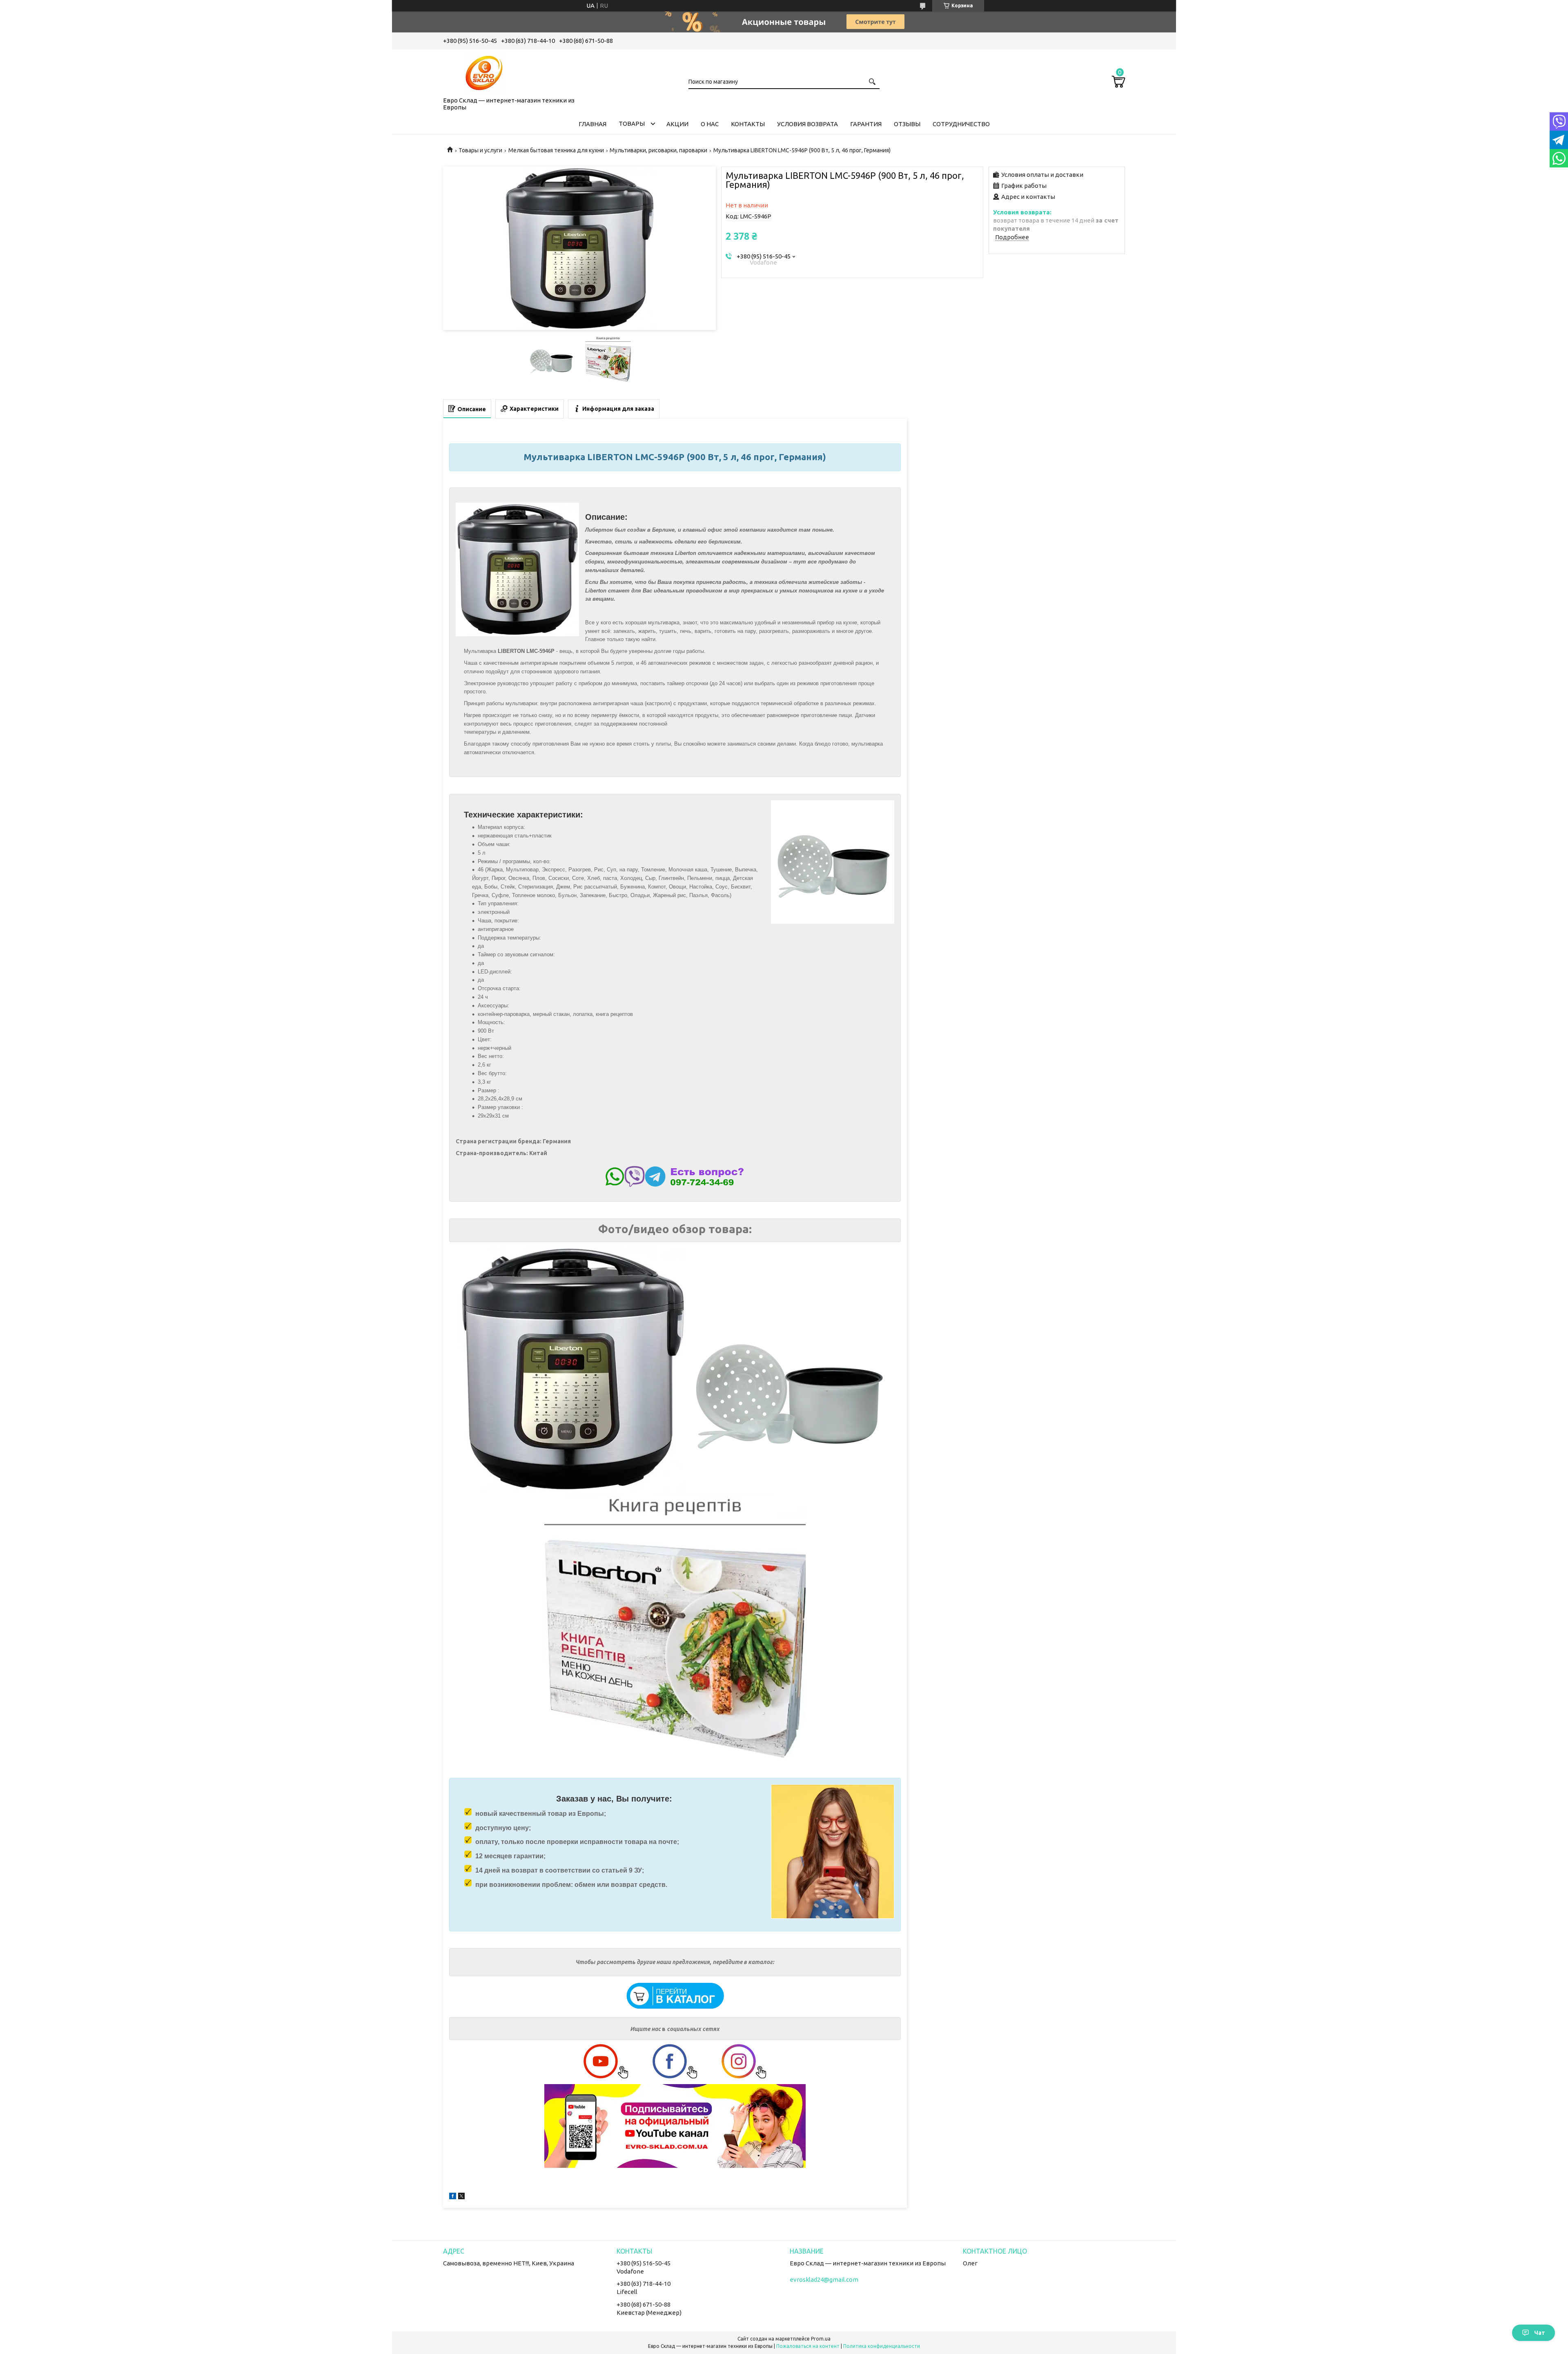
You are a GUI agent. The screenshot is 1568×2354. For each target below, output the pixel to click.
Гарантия (866, 124)
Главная (592, 124)
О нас (710, 124)
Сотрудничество (961, 124)
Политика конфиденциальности (882, 2346)
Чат (1540, 2333)
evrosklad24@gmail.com (824, 2279)
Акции (677, 124)
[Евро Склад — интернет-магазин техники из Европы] (484, 71)
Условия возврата (807, 124)
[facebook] (453, 2197)
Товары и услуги (480, 150)
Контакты (748, 124)
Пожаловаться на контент (808, 2346)
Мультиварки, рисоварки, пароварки (658, 150)
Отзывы (907, 124)
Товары (632, 124)
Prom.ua (821, 2339)
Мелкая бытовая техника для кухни (556, 150)
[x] (461, 2197)
